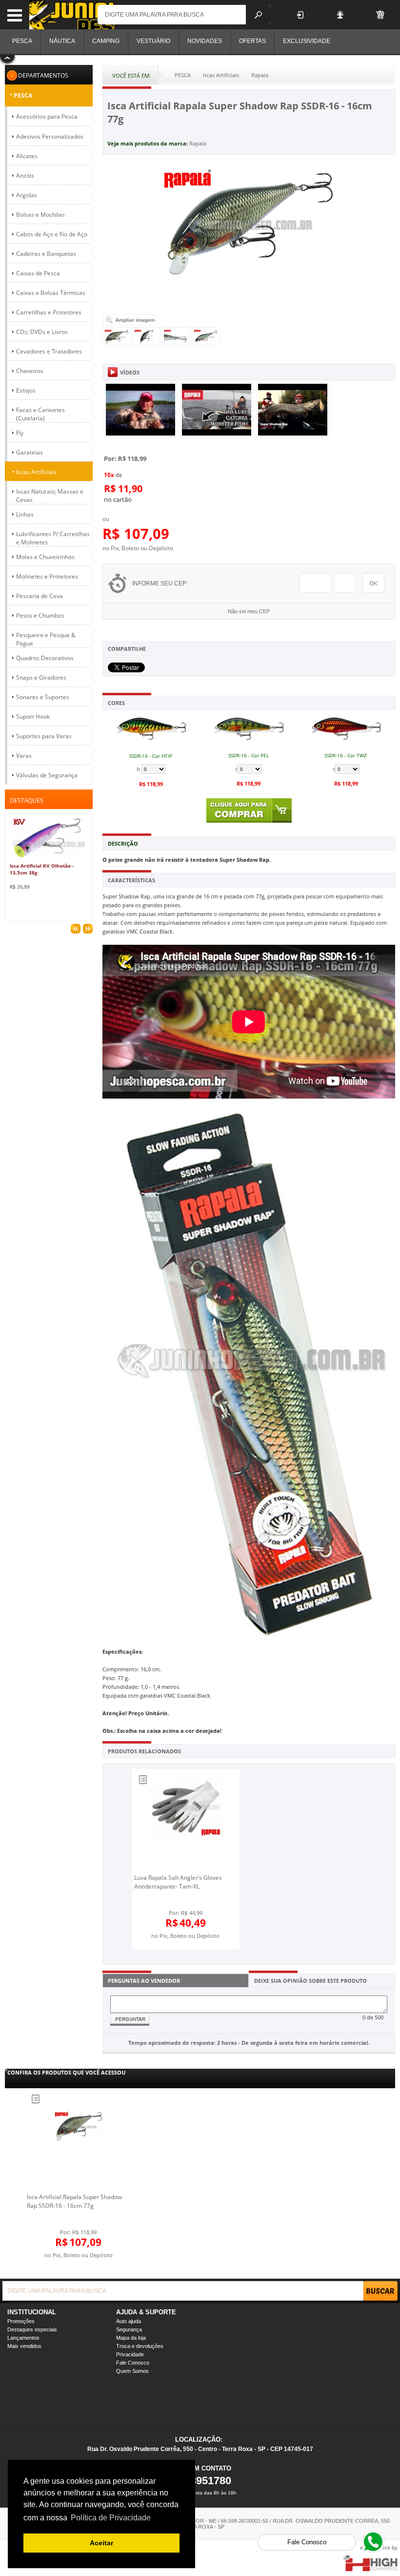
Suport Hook (33, 717)
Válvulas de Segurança (47, 775)
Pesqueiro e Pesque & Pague (46, 639)
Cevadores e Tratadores (49, 351)
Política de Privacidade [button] (111, 2518)
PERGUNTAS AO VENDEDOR (144, 1981)
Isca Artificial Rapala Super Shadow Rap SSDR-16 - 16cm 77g (74, 2201)
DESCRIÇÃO (123, 843)
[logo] (72, 15)
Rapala (198, 143)
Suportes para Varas (44, 736)
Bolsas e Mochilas (40, 215)
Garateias (30, 452)
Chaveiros (30, 371)
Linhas (25, 514)
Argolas (27, 195)
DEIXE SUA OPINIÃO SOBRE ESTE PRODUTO (310, 1981)
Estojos (26, 390)
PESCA (23, 95)
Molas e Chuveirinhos (45, 557)
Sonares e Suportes (43, 697)
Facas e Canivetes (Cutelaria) (40, 414)
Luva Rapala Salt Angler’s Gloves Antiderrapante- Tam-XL (178, 1882)
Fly (20, 433)
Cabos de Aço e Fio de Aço (52, 234)
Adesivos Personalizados (50, 136)
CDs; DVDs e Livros (42, 332)
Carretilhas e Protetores (49, 312)
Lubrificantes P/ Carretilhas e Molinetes (53, 538)
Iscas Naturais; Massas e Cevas (50, 496)
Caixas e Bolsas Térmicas (51, 293)
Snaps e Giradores (41, 677)
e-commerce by (379, 2548)
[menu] (15, 15)
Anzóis (25, 176)
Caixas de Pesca (38, 273)
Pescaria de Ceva (40, 596)
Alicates (27, 156)
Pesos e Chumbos (40, 615)
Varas (24, 756)
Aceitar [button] (101, 2543)
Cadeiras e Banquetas (46, 254)
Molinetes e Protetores (47, 576)
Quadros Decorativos (45, 658)
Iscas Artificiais (36, 472)
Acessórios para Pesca (47, 116)
